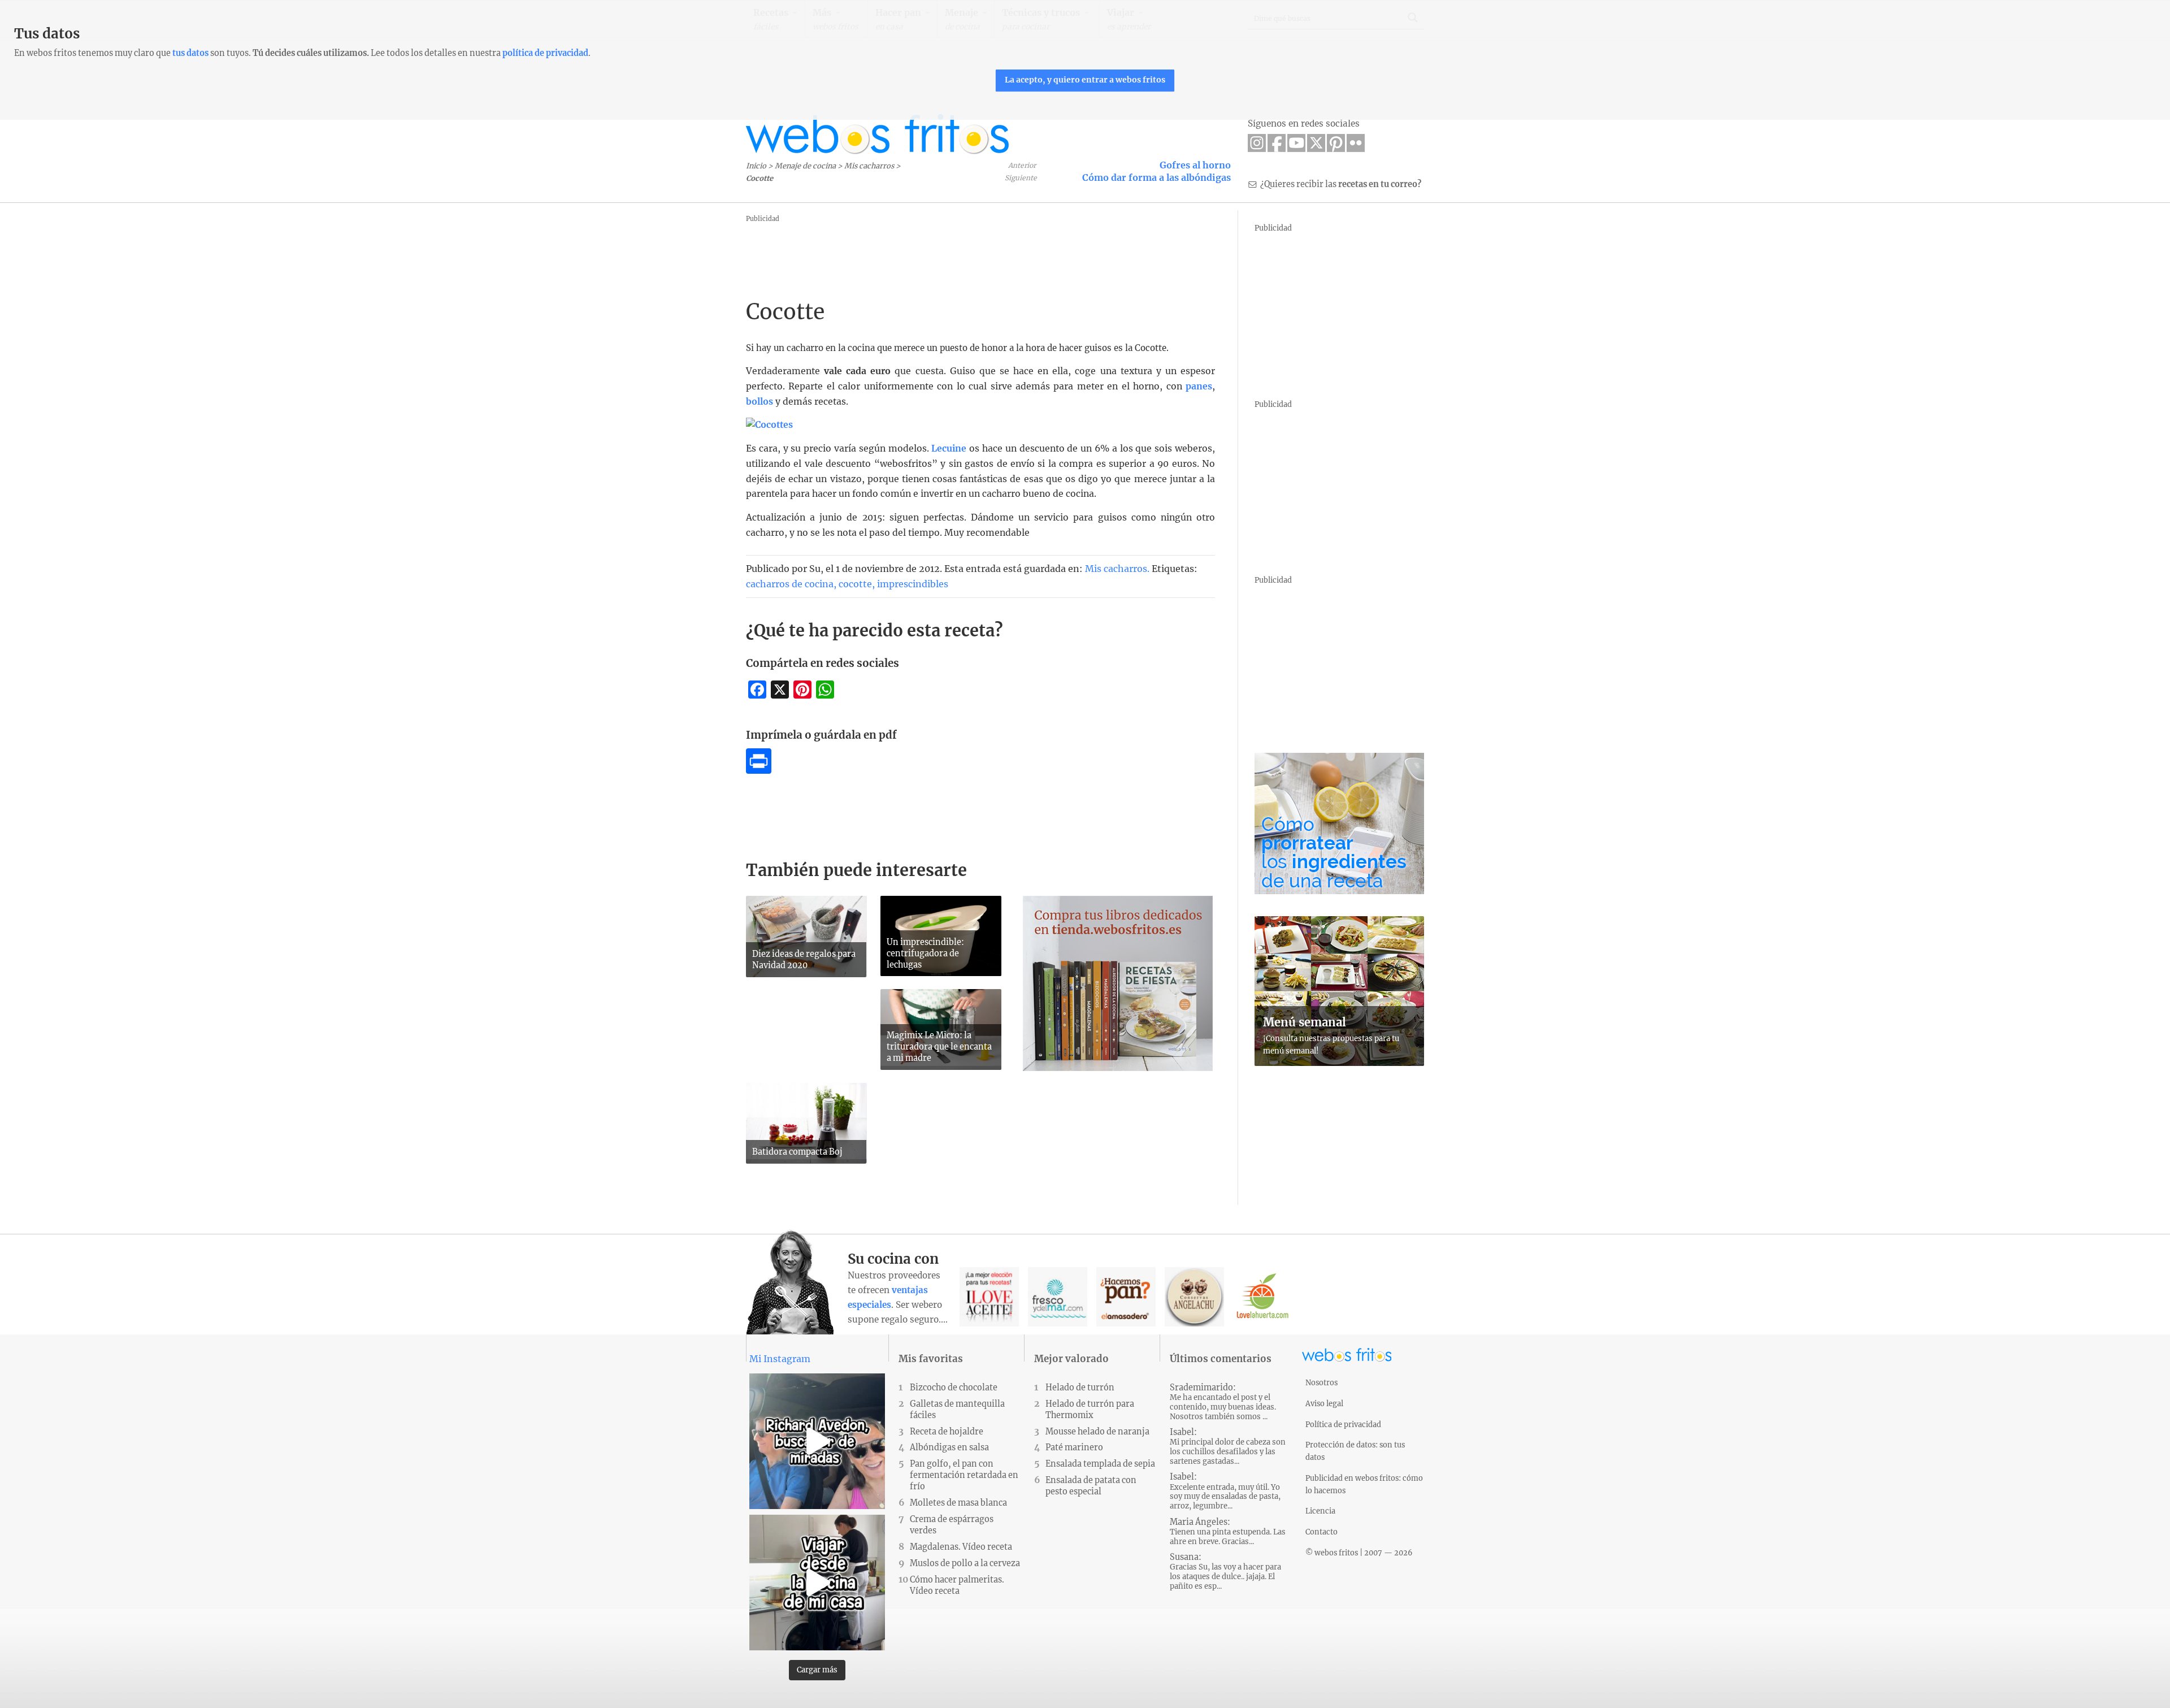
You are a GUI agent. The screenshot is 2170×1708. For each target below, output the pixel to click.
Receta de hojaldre (947, 1432)
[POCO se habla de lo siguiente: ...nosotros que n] (817, 1441)
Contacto (1321, 1532)
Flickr (1356, 143)
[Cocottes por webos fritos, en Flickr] (769, 425)
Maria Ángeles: (1228, 1532)
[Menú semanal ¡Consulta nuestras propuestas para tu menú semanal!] (1339, 1063)
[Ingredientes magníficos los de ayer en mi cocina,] (817, 1583)
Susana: (1225, 1572)
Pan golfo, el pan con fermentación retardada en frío (964, 1475)
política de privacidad (545, 53)
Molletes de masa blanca (958, 1503)
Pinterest (1336, 143)
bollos (759, 402)
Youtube (1296, 143)
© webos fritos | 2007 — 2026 (1359, 1553)
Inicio (756, 166)
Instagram (1257, 143)
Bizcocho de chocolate (954, 1388)
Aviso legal (1324, 1403)
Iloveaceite (989, 1297)
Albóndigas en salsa (949, 1447)
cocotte (855, 584)
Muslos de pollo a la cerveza (965, 1563)
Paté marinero (1074, 1447)
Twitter (1316, 143)
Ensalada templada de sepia (1100, 1464)
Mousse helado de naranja (1097, 1432)
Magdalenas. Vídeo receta (961, 1547)
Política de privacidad (1343, 1424)
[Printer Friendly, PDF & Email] (759, 770)
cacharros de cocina (790, 584)
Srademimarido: (1223, 1402)
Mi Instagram (780, 1359)
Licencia (1320, 1511)
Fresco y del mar (1058, 1297)
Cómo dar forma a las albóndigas (1156, 177)
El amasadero (1126, 1297)
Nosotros (1321, 1382)
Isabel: (1228, 1447)
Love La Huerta (1263, 1297)
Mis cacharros (869, 166)
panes (1199, 386)
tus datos (190, 53)
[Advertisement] (952, 252)
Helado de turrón (1080, 1388)
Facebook (1277, 143)
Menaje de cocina (805, 166)
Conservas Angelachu (1194, 1297)
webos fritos (878, 134)
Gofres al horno (1195, 165)
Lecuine (949, 448)
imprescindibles (913, 584)
